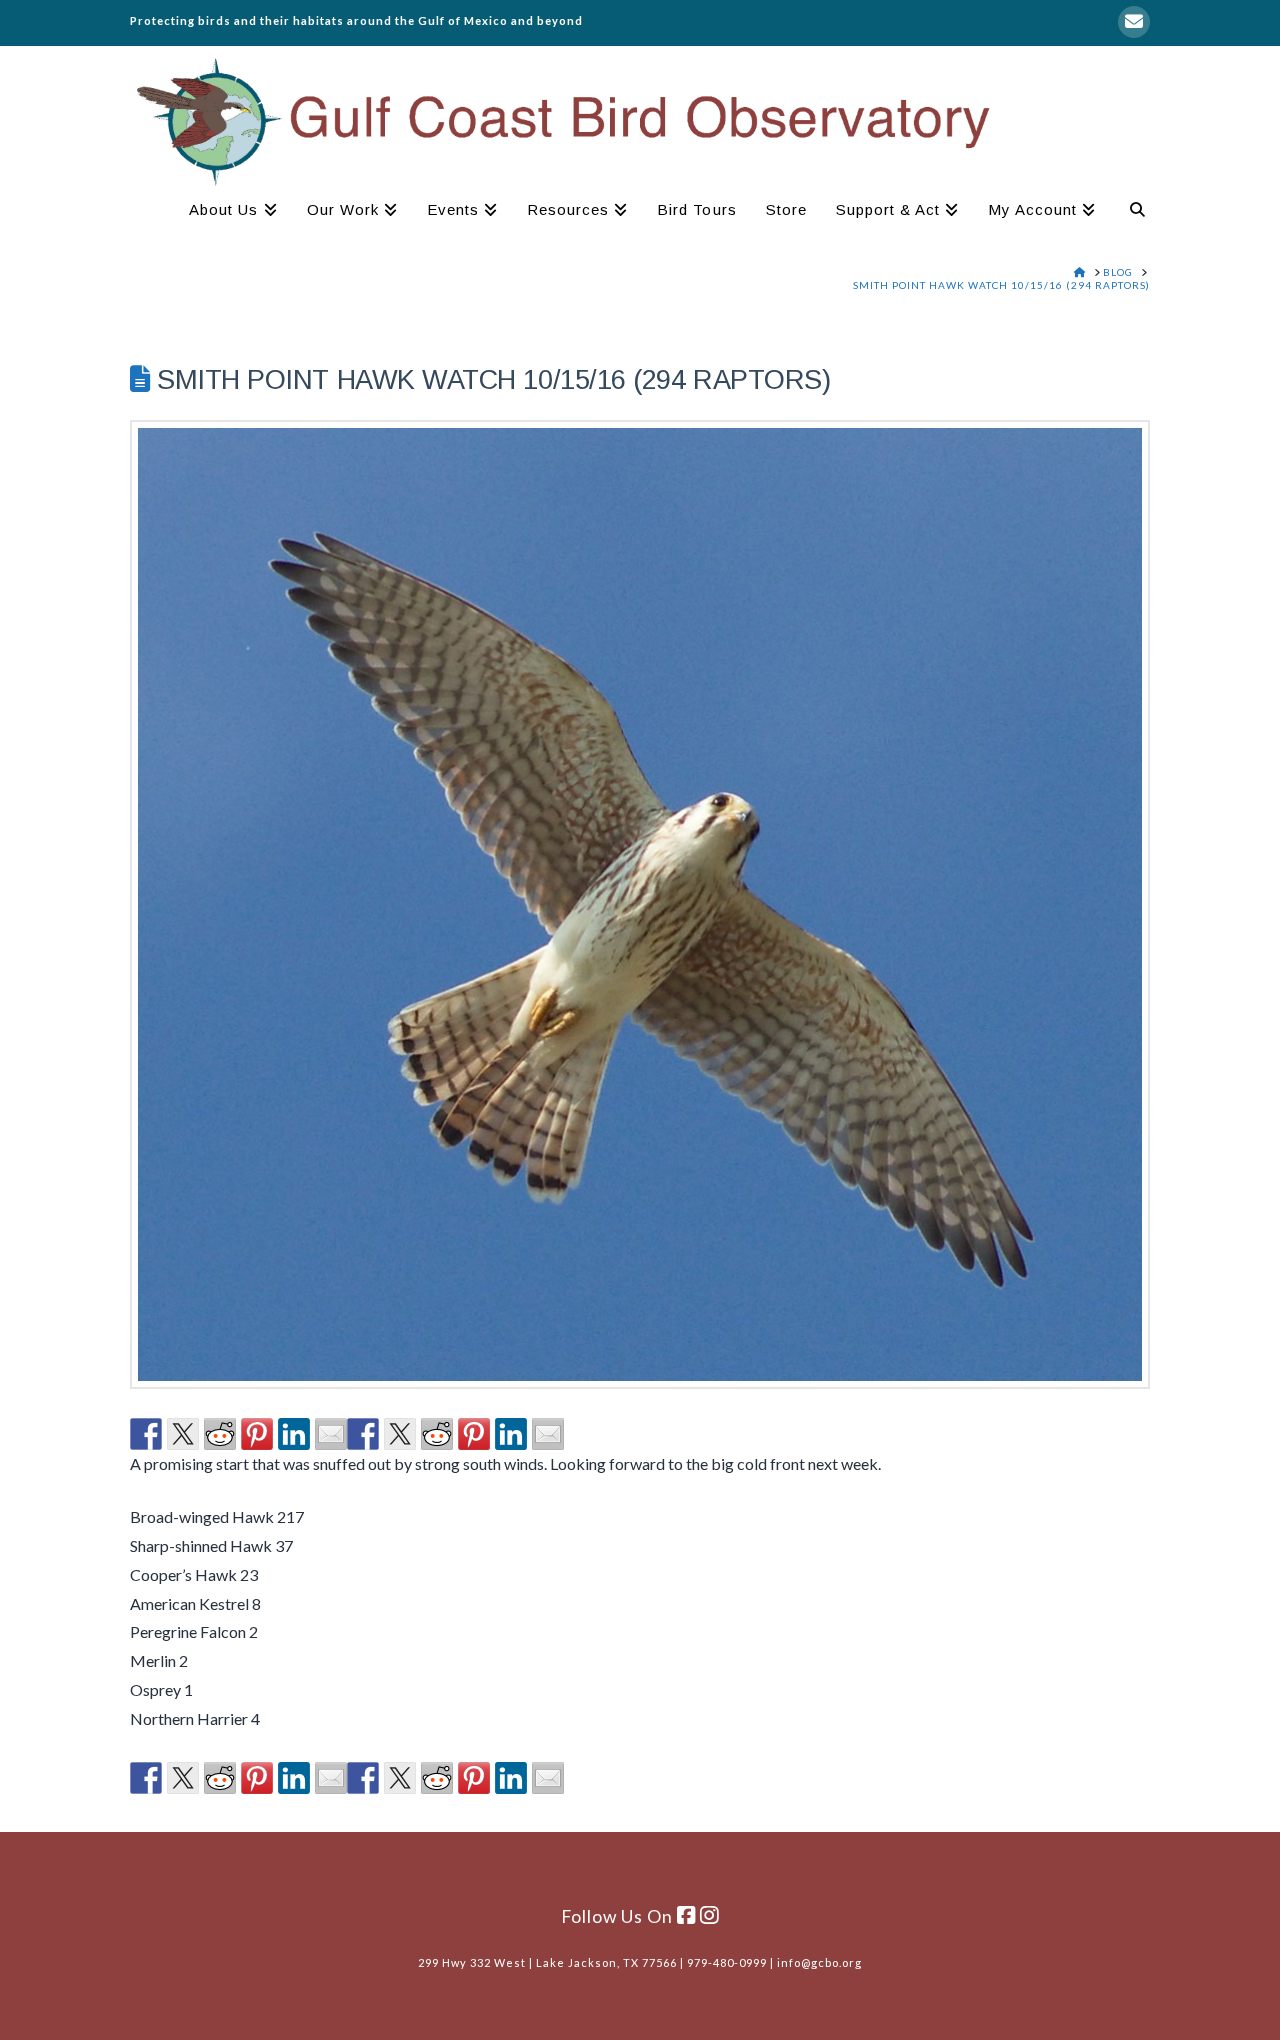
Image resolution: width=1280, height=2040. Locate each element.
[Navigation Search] (1130, 212)
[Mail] (1134, 22)
